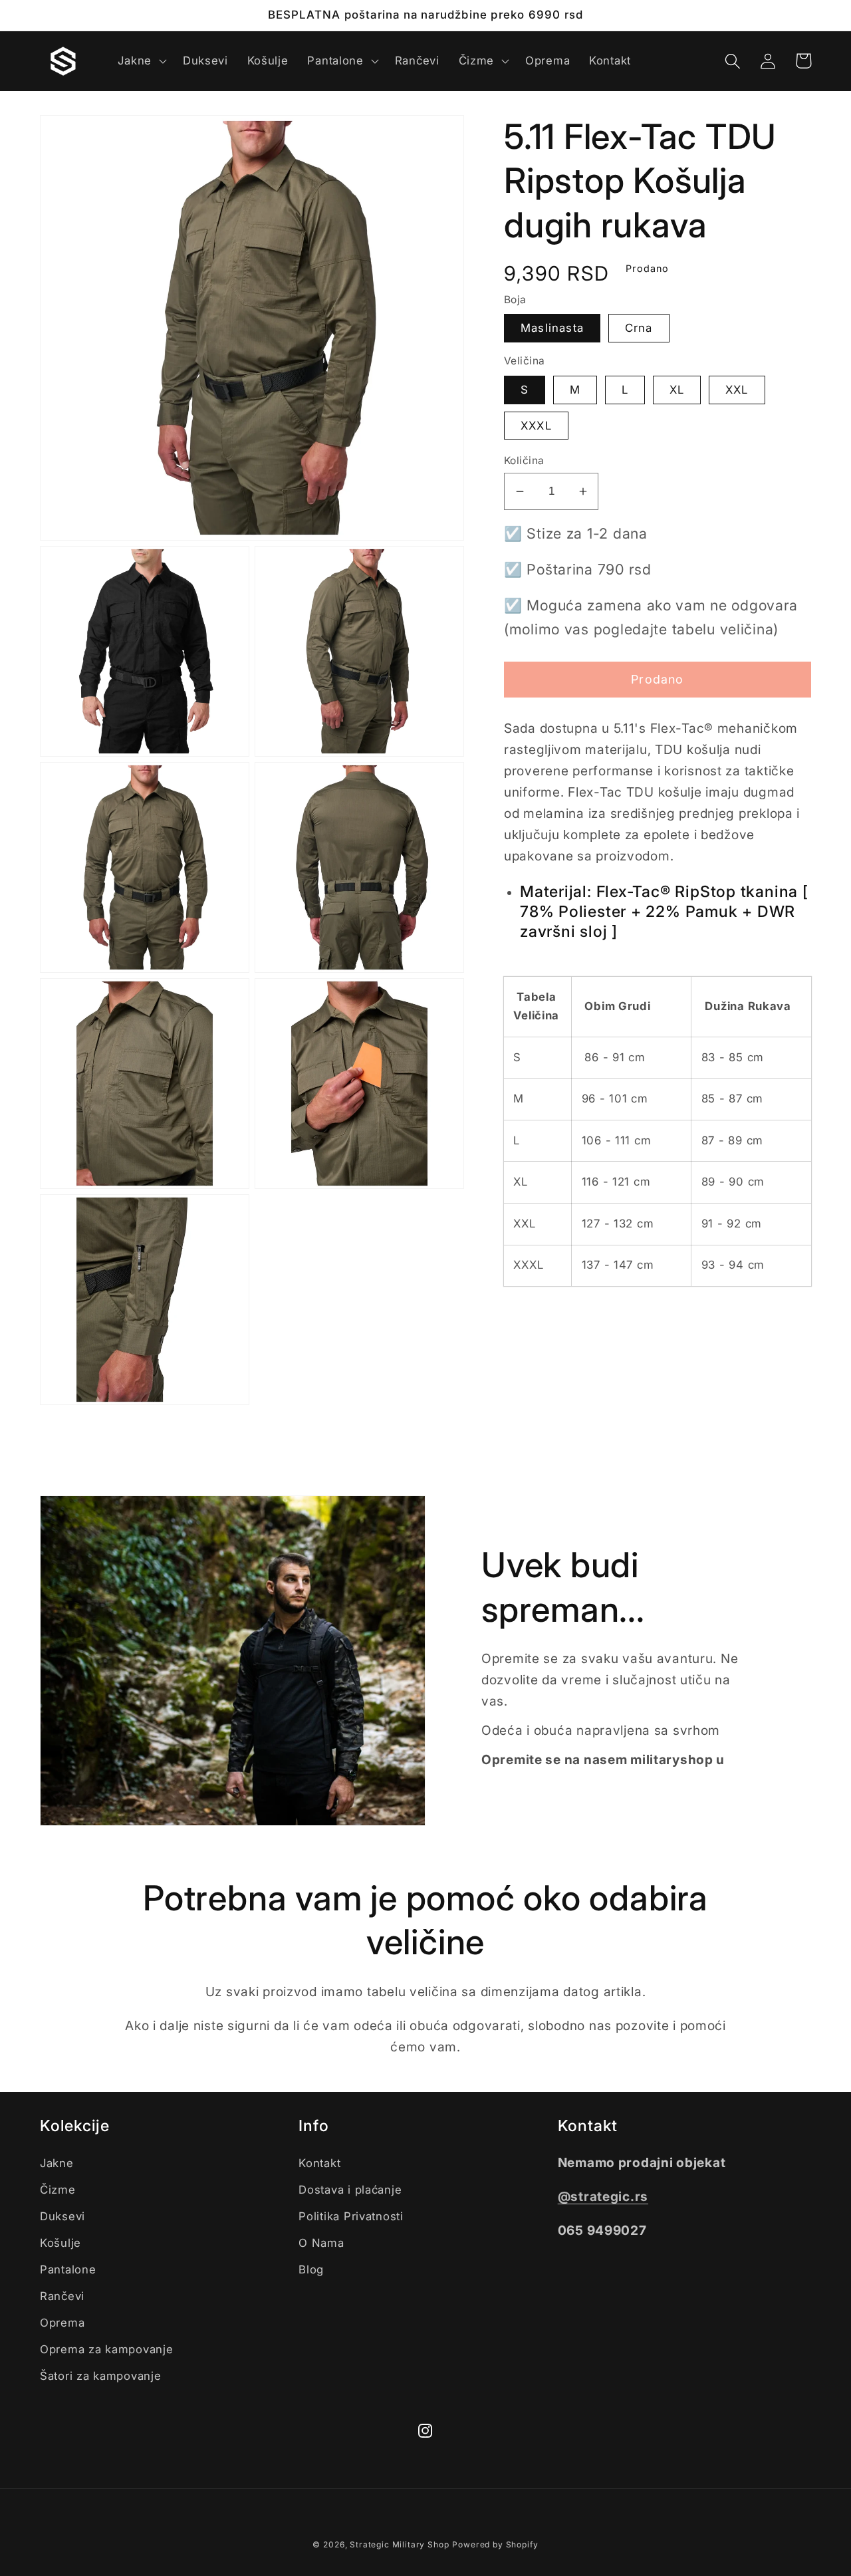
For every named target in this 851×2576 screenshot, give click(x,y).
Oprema (62, 2323)
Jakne (57, 2163)
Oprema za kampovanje (106, 2349)
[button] (141, 61)
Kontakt (319, 2163)
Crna (639, 328)
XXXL (536, 426)
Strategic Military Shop (399, 2544)
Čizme (58, 2190)
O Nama (321, 2243)
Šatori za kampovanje (100, 2376)
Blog (311, 2269)
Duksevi (62, 2216)
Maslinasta (552, 328)
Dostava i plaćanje (350, 2190)
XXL (737, 390)
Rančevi (62, 2296)
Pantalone (68, 2269)
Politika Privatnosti (351, 2216)
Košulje (61, 2243)
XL (677, 390)
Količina (524, 460)
